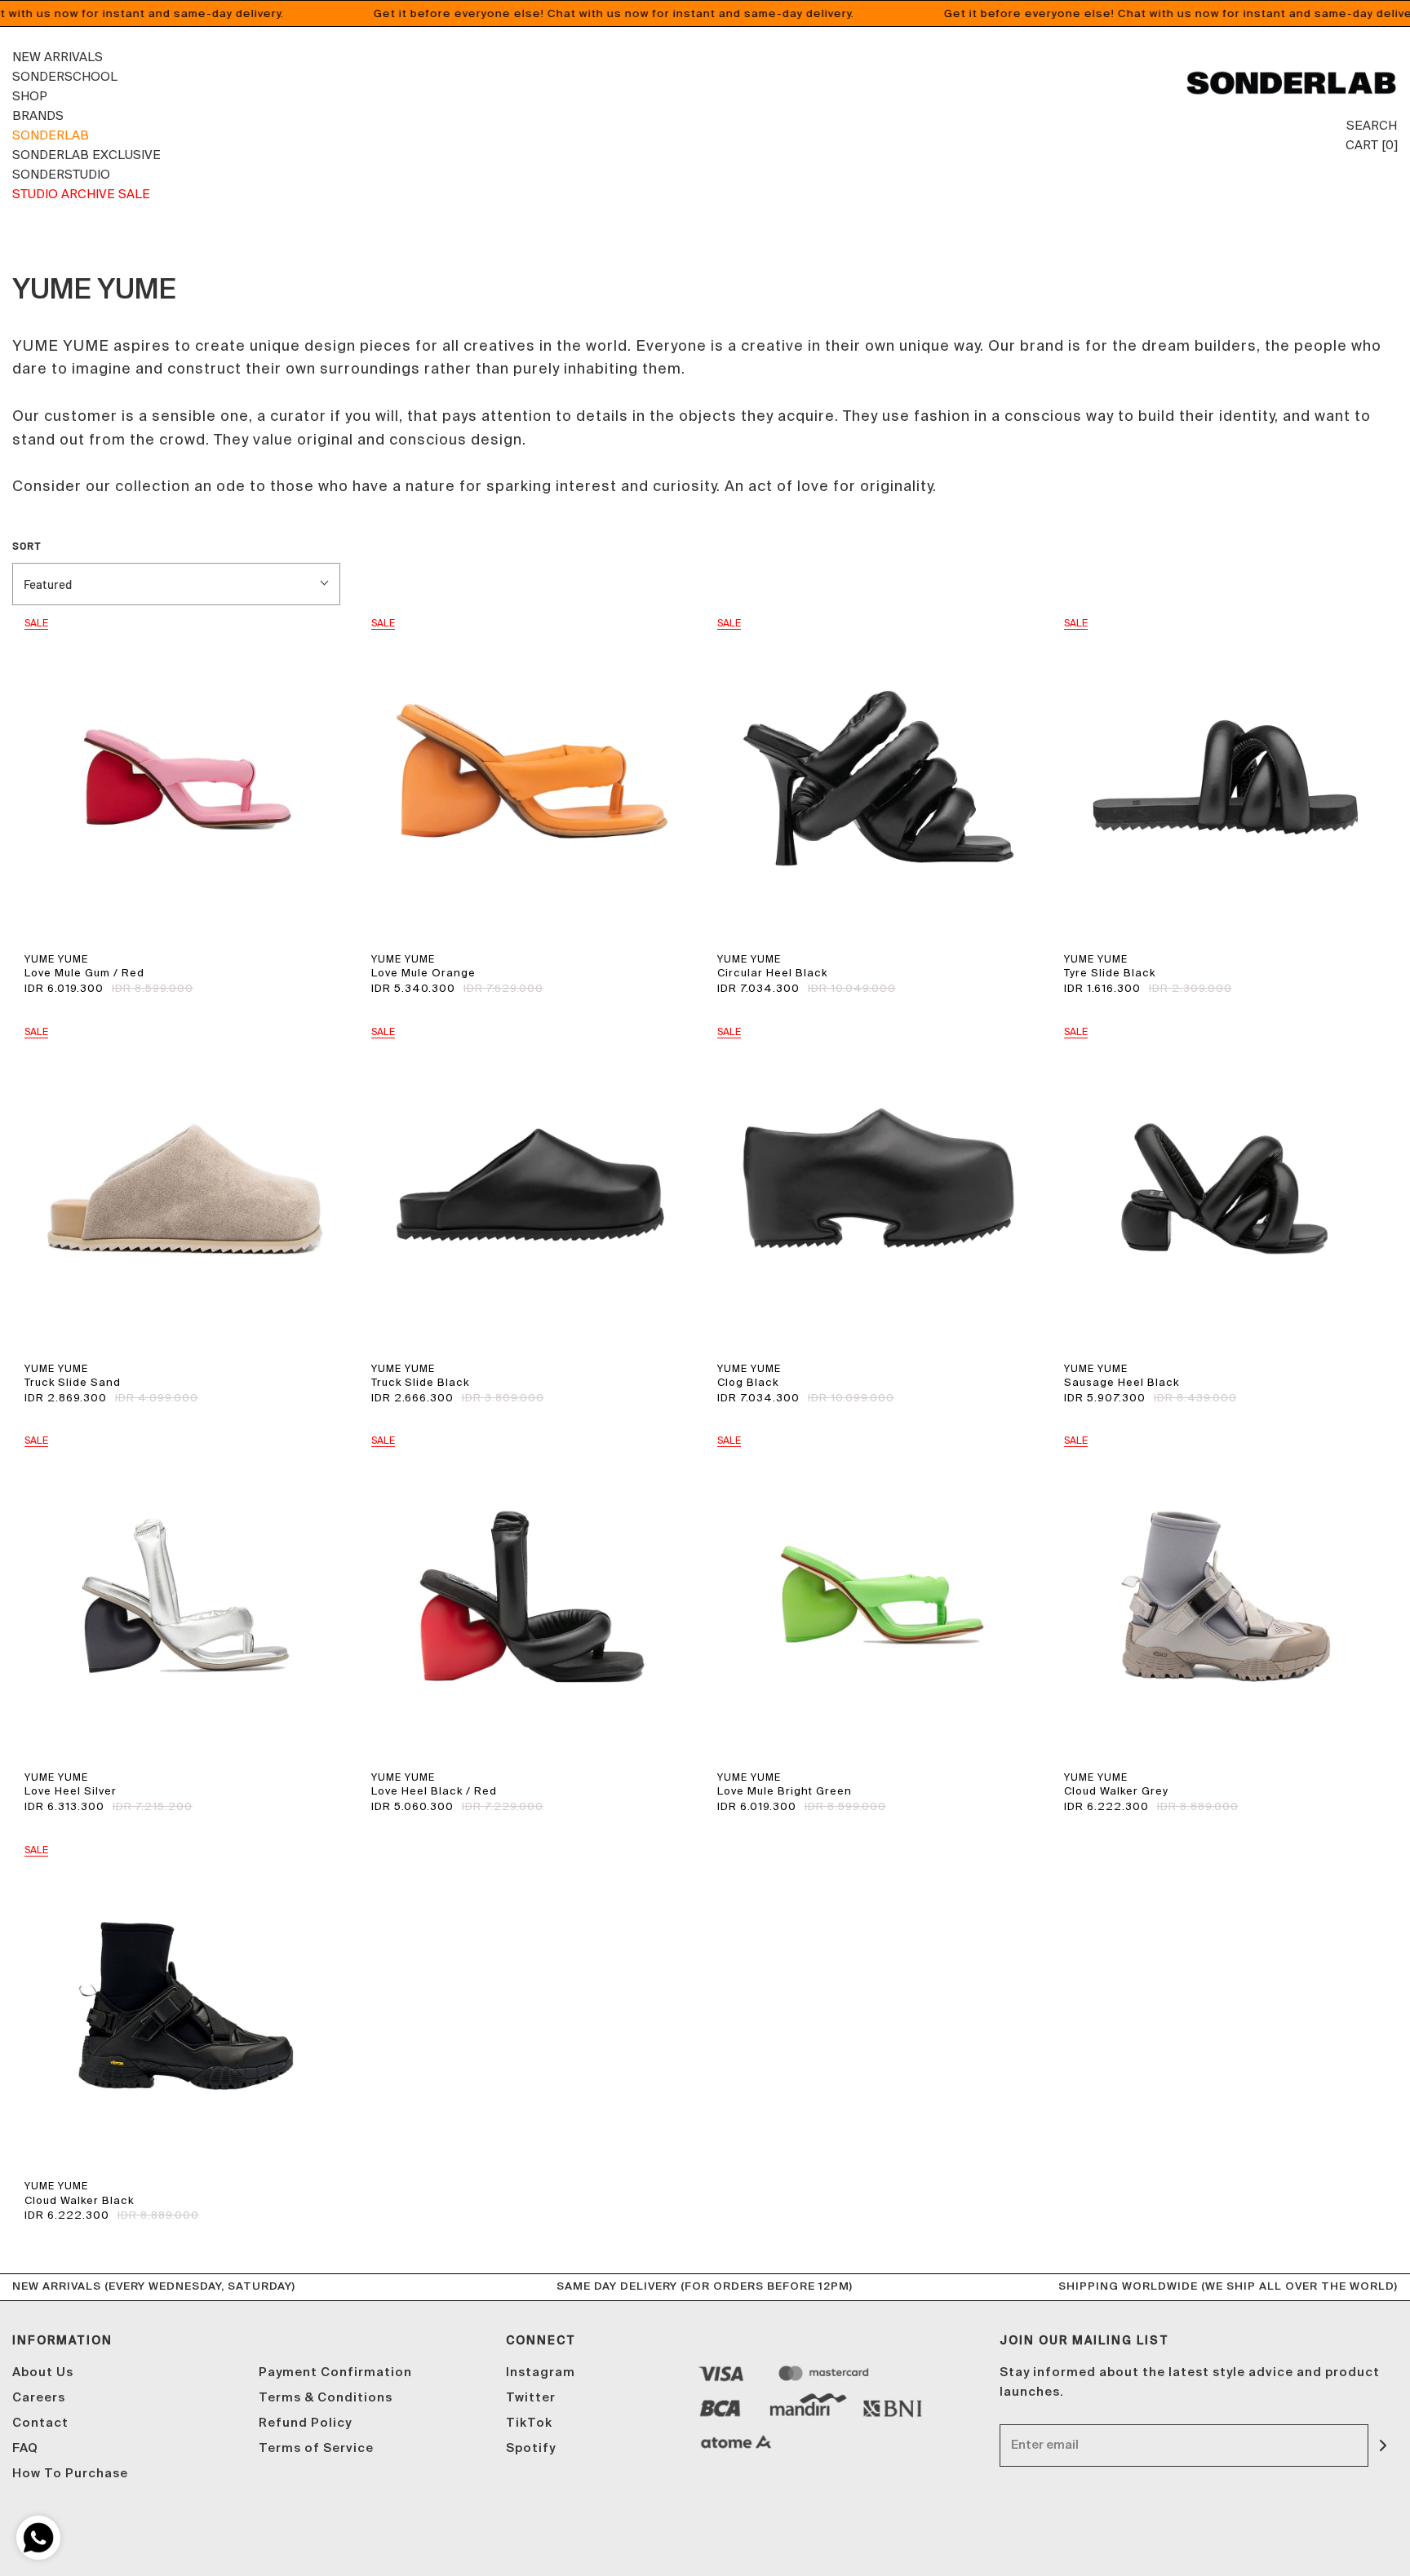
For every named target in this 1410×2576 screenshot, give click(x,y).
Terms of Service (316, 2448)
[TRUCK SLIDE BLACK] (532, 1187)
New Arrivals (58, 57)
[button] (176, 584)
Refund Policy (305, 2423)
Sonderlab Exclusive (86, 155)
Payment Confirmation (335, 2372)
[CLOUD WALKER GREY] (1225, 1596)
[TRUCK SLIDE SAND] (186, 1187)
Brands (38, 115)
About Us (43, 2372)
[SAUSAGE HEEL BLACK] (1225, 1187)
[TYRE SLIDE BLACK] (1225, 779)
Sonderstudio (61, 174)
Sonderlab (51, 135)
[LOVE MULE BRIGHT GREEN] (878, 1596)
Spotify (531, 2448)
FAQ (25, 2448)
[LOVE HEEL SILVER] (186, 1596)
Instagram (541, 2372)
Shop (30, 96)
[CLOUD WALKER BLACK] (186, 2005)
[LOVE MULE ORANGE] (532, 779)
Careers (39, 2398)
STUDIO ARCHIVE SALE (81, 194)
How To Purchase (70, 2474)
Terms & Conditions (326, 2398)
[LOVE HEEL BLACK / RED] (532, 1596)
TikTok (529, 2423)
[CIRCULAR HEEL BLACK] (878, 779)
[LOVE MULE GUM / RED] (186, 779)
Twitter (531, 2398)
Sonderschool (65, 76)
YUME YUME (56, 959)
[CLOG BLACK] (878, 1187)
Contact (40, 2423)
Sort (27, 545)
